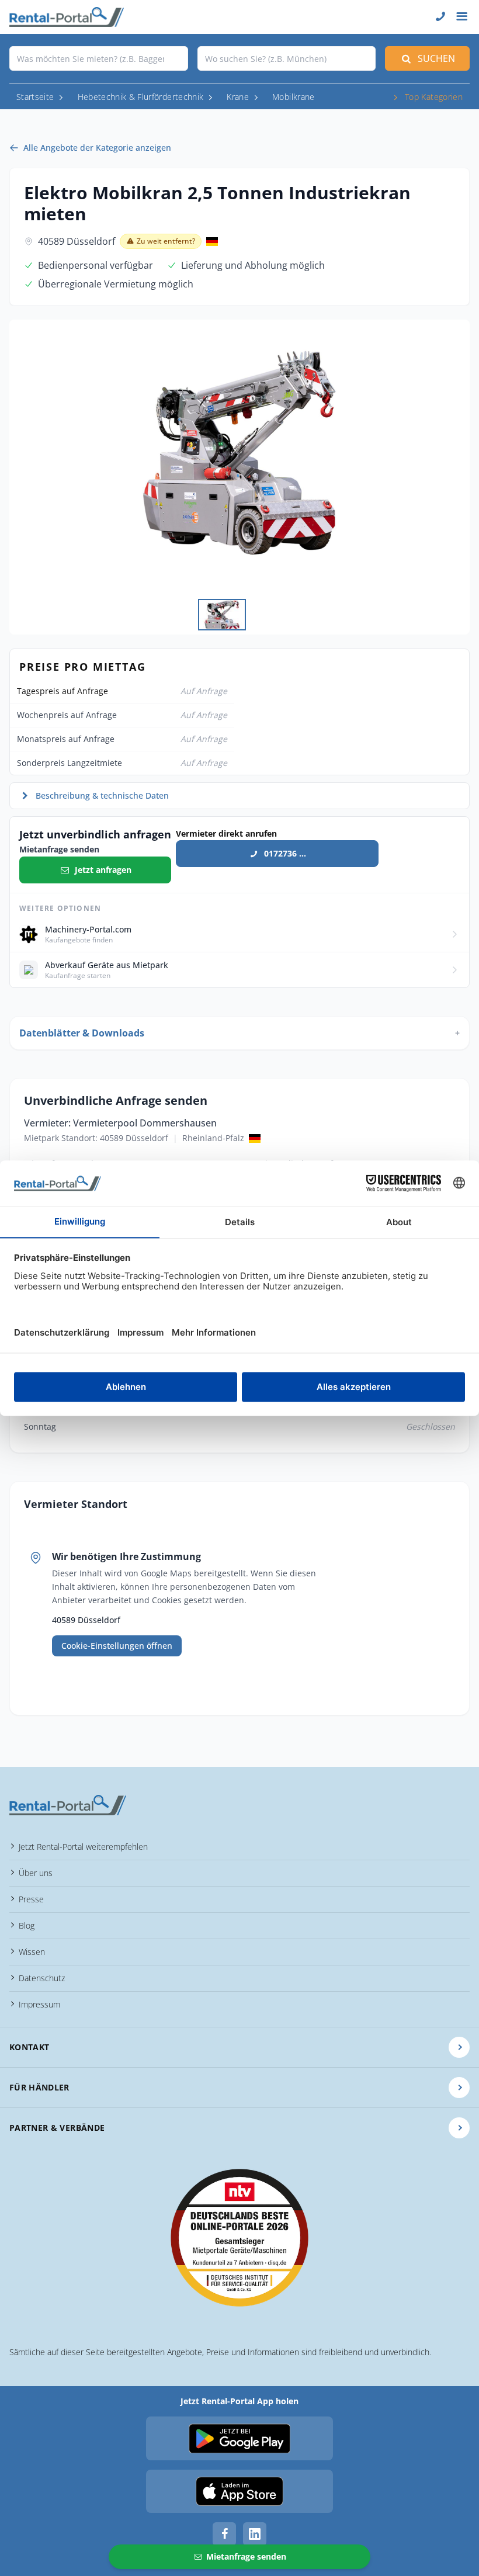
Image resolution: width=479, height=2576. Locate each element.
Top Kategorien (434, 97)
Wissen (32, 1952)
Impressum (39, 2004)
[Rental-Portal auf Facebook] (224, 2534)
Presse (31, 1899)
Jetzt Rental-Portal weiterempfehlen (83, 1847)
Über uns (36, 1873)
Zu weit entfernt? (166, 241)
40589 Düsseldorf (77, 241)
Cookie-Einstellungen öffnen (117, 1646)
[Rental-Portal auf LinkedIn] (255, 2534)
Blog (27, 1925)
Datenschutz (42, 1978)
